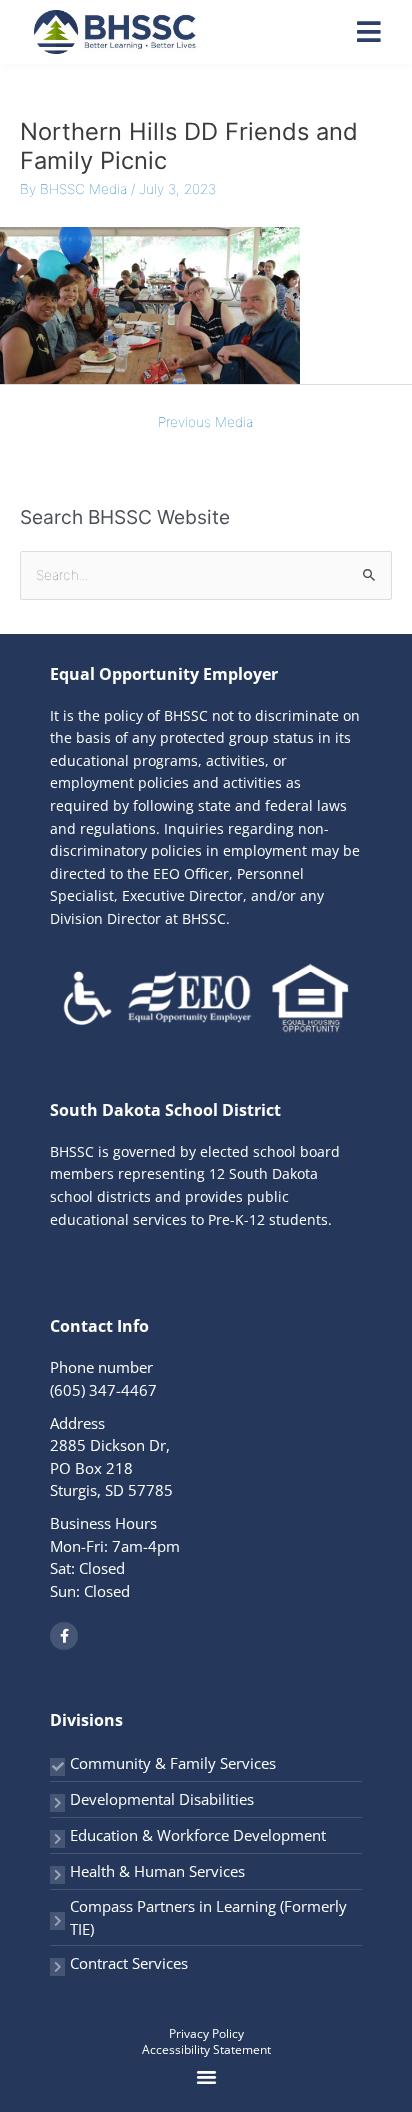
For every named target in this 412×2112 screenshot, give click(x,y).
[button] (207, 2076)
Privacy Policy (206, 2033)
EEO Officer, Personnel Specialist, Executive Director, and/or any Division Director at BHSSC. (187, 896)
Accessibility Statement (206, 2049)
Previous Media (205, 422)
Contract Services (129, 1963)
